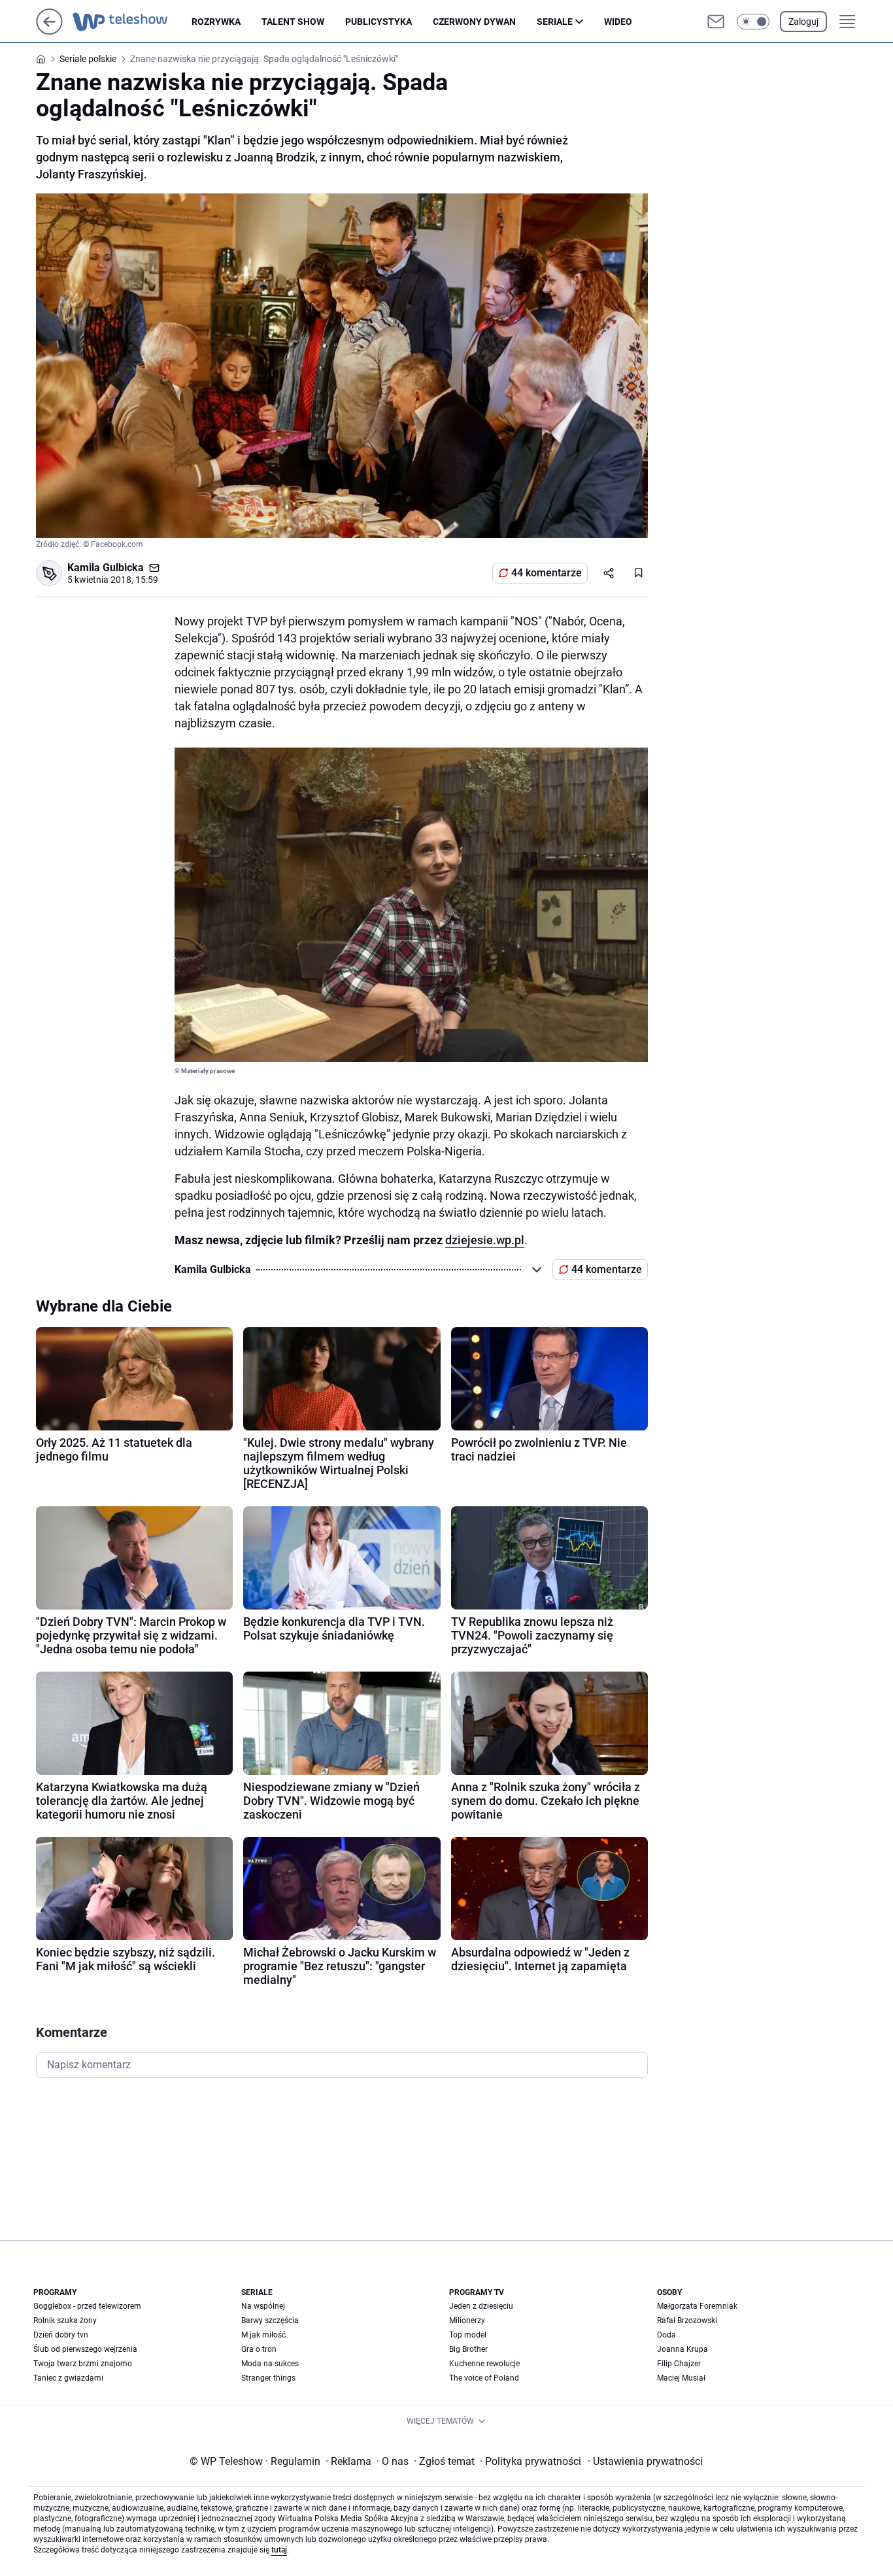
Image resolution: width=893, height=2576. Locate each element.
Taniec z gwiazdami (68, 2378)
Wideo (618, 22)
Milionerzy (467, 2320)
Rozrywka (216, 22)
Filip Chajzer (679, 2364)
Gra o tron (259, 2349)
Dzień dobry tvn (61, 2335)
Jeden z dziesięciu (481, 2306)
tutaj (279, 2550)
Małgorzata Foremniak (697, 2306)
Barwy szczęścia (270, 2320)
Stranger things (268, 2378)
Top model (468, 2335)
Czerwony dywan (474, 22)
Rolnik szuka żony (65, 2320)
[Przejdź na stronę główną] (49, 31)
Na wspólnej (263, 2306)
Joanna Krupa (682, 2349)
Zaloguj (803, 22)
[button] (753, 22)
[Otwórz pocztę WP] (716, 22)
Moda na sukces (270, 2364)
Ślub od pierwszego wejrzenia (85, 2349)
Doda (666, 2335)
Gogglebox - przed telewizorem (87, 2306)
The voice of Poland (484, 2378)
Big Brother (468, 2349)
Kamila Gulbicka (106, 568)
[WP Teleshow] (132, 22)
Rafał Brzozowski (687, 2320)
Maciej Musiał (681, 2378)
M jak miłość (263, 2335)
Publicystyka (379, 22)
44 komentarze (547, 573)
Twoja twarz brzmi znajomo (83, 2364)
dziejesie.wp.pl (485, 1240)
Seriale (555, 22)
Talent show (293, 22)
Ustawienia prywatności (645, 2461)
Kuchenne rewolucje (484, 2364)
